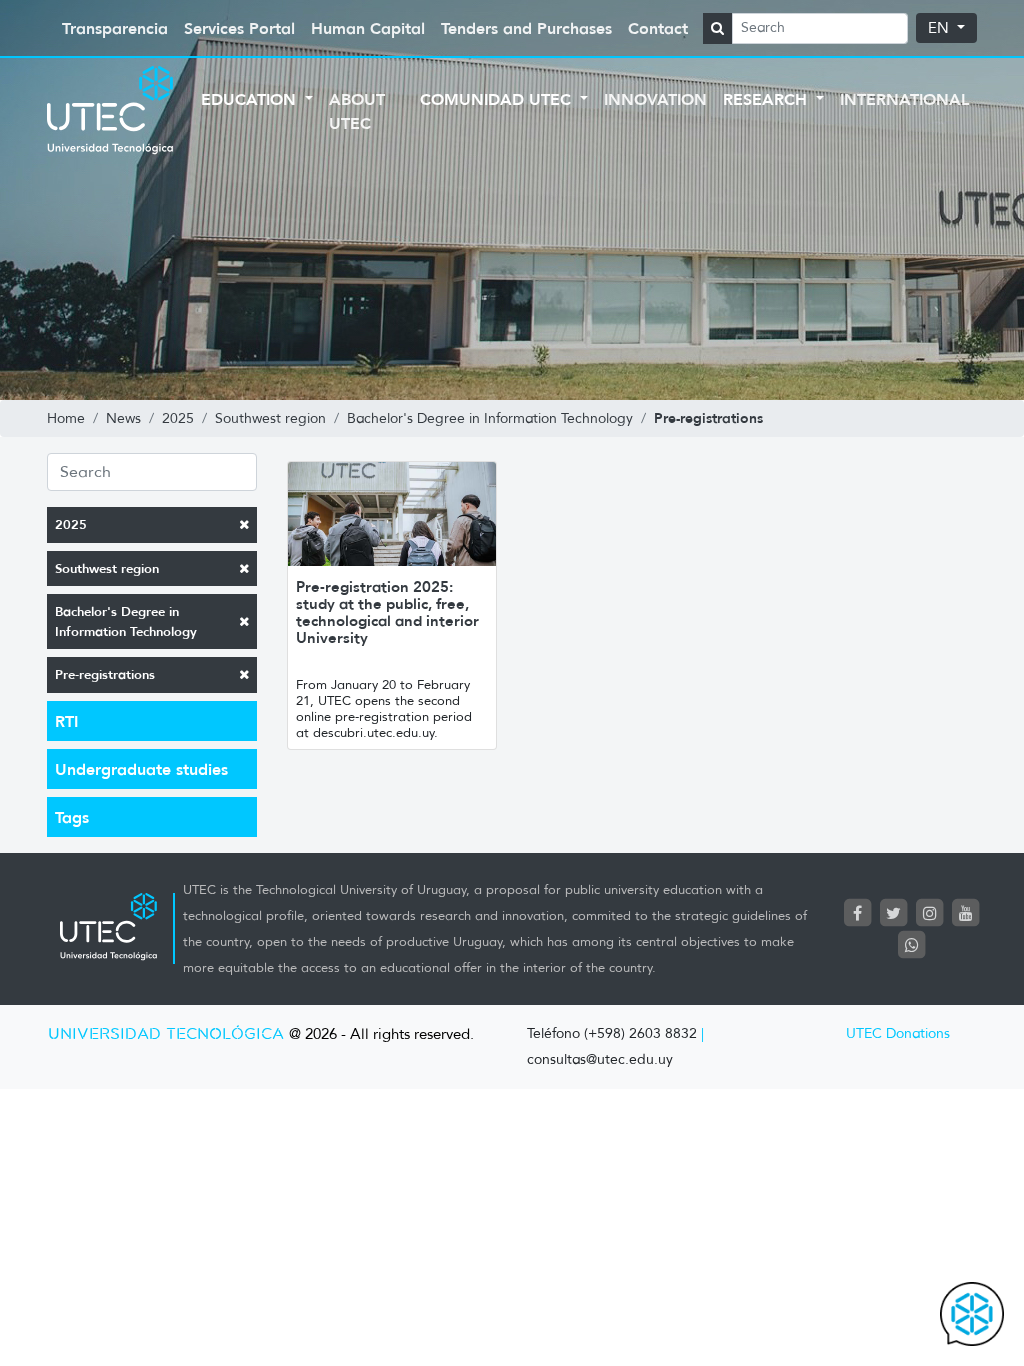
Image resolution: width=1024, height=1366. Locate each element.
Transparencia (115, 28)
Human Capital (368, 28)
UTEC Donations (898, 1033)
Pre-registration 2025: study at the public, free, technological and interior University (387, 612)
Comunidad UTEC (498, 99)
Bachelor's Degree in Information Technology (126, 621)
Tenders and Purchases (526, 28)
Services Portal (239, 28)
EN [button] (940, 28)
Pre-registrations (105, 674)
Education (251, 99)
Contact (658, 28)
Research (767, 99)
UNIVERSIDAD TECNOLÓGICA (166, 1034)
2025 (71, 524)
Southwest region (107, 568)
